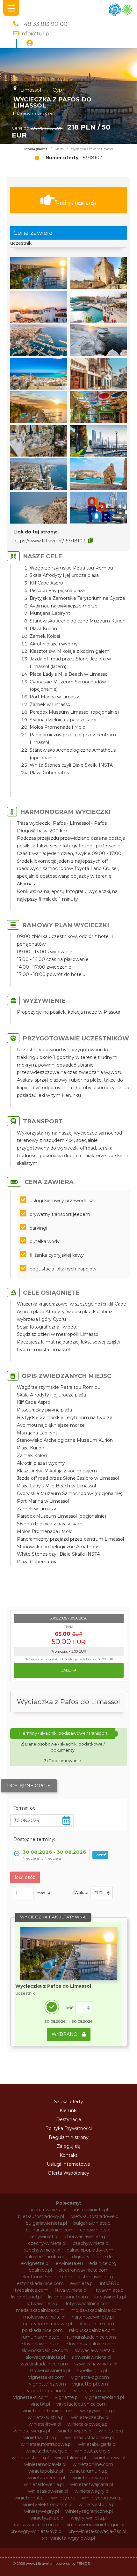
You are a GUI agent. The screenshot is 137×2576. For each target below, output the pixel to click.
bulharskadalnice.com (50, 2230)
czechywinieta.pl (91, 2243)
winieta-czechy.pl (90, 2417)
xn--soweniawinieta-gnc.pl (96, 2525)
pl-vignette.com (96, 2324)
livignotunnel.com (68, 2297)
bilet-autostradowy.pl (41, 2216)
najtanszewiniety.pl (93, 2317)
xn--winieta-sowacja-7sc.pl (97, 2531)
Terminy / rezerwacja (76, 203)
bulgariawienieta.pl (46, 2223)
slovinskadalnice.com (45, 2350)
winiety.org (63, 2498)
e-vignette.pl (35, 2263)
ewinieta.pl (82, 2283)
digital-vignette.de (92, 2257)
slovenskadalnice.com (91, 2344)
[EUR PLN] (102, 1893)
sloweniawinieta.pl (91, 2357)
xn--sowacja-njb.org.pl (37, 2525)
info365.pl (110, 2283)
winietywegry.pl (42, 2511)
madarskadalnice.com (40, 2310)
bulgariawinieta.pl (92, 2223)
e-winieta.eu (69, 2263)
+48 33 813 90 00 (44, 24)
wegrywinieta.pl (97, 2411)
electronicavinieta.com (83, 2270)
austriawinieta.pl (90, 2210)
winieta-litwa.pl (45, 2424)
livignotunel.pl (26, 2297)
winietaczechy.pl (93, 2451)
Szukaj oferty (69, 2102)
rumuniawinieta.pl (41, 2337)
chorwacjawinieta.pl (86, 2237)
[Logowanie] (30, 43)
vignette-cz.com (47, 2384)
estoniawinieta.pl (97, 2277)
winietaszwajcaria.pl (92, 2484)
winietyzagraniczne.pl (89, 2511)
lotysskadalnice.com (88, 2304)
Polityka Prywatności (68, 2128)
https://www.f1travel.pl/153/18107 (49, 541)
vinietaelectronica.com (82, 2404)
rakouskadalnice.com (92, 2330)
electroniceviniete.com (47, 2277)
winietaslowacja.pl (91, 2478)
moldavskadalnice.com (96, 2310)
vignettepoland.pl (105, 2397)
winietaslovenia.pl (46, 2478)
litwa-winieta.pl (71, 2290)
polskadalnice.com (42, 2330)
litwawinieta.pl (109, 2290)
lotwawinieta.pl (43, 2304)
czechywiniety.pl (42, 2250)
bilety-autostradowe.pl (95, 2216)
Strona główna (36, 149)
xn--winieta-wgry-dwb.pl (68, 2538)
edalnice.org (103, 2263)
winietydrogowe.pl (102, 2498)
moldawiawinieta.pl (44, 2317)
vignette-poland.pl (47, 2391)
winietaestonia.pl (30, 2458)
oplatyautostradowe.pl (47, 2324)
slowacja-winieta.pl (95, 2350)
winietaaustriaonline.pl (89, 2438)
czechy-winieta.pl (47, 2243)
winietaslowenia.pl (44, 2484)
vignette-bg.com (90, 2377)
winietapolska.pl (46, 2471)
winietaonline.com (93, 2464)
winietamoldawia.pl (45, 2464)
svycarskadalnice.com (44, 2364)
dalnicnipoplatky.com (90, 2250)
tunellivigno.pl (92, 2371)
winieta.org (111, 2431)
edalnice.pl (40, 2270)
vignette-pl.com (90, 2384)
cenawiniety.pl (96, 2230)
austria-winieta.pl (48, 2210)
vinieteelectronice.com (48, 2411)
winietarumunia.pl (89, 2471)
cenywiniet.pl (44, 2237)
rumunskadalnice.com (91, 2337)
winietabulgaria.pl (97, 2444)
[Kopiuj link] (91, 540)
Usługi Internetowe (68, 2164)
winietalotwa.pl (109, 2458)
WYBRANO (65, 2034)
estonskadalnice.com (40, 2283)
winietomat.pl (29, 2498)
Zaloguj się (68, 2146)
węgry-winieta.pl (89, 2518)
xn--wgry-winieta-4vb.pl (37, 2531)
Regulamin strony (69, 2137)
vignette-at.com (47, 2377)
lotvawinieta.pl (110, 2297)
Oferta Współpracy (68, 2173)
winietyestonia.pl (97, 2505)
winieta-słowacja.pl (88, 2424)
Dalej (67, 1670)
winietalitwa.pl (71, 2458)
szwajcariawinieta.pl (96, 2364)
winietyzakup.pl (47, 2518)
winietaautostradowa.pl (46, 2444)
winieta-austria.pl (46, 2417)
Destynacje (69, 2119)
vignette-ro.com (92, 2391)
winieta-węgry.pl (74, 2431)
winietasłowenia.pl (48, 2491)
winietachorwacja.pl (47, 2451)
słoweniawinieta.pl (50, 2371)
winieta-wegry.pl (32, 2431)
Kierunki (68, 2111)
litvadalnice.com (31, 2290)
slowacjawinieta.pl (45, 2357)
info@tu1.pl (36, 33)
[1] (84, 2008)
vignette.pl (67, 2397)
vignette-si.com (31, 2397)
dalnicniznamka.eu (45, 2257)
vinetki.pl (40, 2404)
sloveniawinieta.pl (41, 2344)
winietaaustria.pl (41, 2438)
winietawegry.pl (92, 2491)
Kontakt (68, 2155)
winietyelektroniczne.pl (47, 2505)
